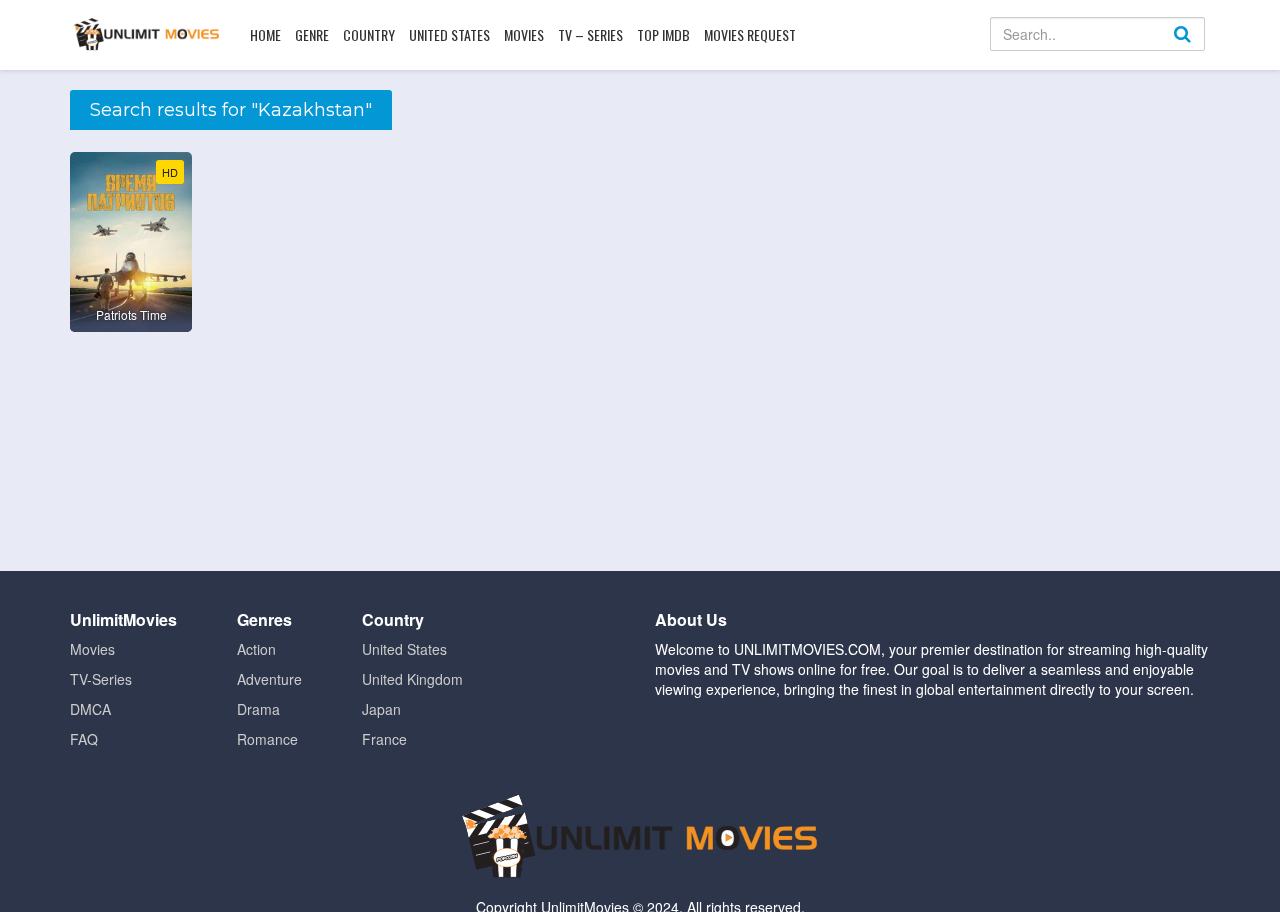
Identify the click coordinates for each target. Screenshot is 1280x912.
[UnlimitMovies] (146, 34)
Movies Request (750, 34)
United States (449, 34)
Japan (381, 709)
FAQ (84, 739)
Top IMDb (663, 34)
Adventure (269, 679)
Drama (258, 709)
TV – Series (590, 34)
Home (265, 34)
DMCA (90, 709)
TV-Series (101, 679)
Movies (524, 34)
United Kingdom (412, 679)
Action (256, 649)
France (384, 739)
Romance (267, 739)
